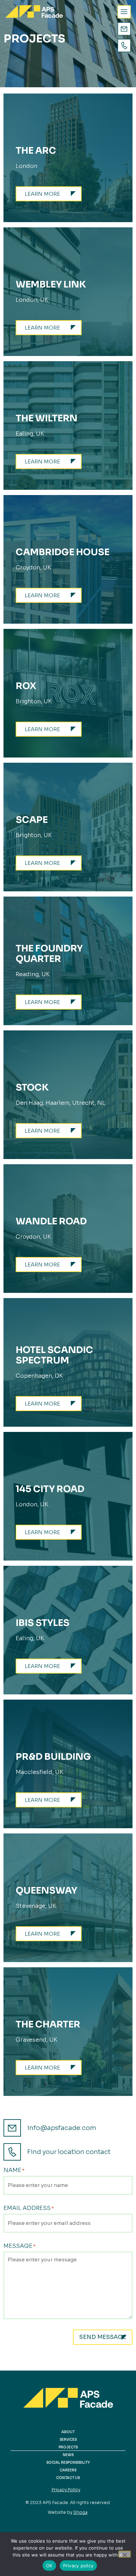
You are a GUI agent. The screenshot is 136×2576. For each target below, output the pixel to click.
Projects (68, 2447)
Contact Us (68, 2478)
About (68, 2432)
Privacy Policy (66, 2490)
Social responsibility (68, 2462)
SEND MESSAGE (103, 2337)
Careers (68, 2470)
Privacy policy (78, 2566)
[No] (124, 2554)
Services (68, 2440)
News (68, 2455)
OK (49, 2566)
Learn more (42, 194)
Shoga (80, 2512)
